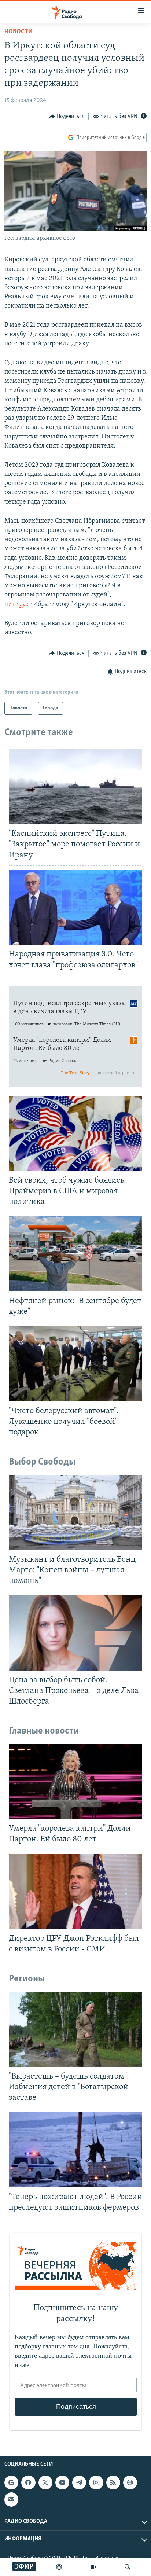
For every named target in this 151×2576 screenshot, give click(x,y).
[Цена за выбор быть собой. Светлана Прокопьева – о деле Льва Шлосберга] (75, 1633)
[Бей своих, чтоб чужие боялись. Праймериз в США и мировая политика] (75, 1133)
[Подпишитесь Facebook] (28, 2483)
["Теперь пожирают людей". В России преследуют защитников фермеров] (75, 2150)
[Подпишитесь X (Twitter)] (45, 2483)
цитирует (19, 605)
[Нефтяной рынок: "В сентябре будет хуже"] (75, 1254)
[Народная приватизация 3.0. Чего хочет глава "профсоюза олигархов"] (75, 907)
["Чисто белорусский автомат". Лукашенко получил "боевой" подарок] (75, 1364)
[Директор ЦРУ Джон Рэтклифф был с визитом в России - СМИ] (75, 1891)
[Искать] (128, 2567)
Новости (19, 32)
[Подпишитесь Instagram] (96, 2483)
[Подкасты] (130, 2483)
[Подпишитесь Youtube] (62, 2483)
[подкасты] (59, 2567)
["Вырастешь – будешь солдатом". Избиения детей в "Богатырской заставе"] (75, 2029)
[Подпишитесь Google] (11, 2483)
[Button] (67, 117)
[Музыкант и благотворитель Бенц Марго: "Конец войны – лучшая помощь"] (75, 1512)
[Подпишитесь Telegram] (79, 2483)
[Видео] (93, 2567)
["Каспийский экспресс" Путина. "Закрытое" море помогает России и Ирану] (75, 787)
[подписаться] (11, 2499)
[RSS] (113, 2483)
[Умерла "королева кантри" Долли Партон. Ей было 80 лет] (75, 1781)
